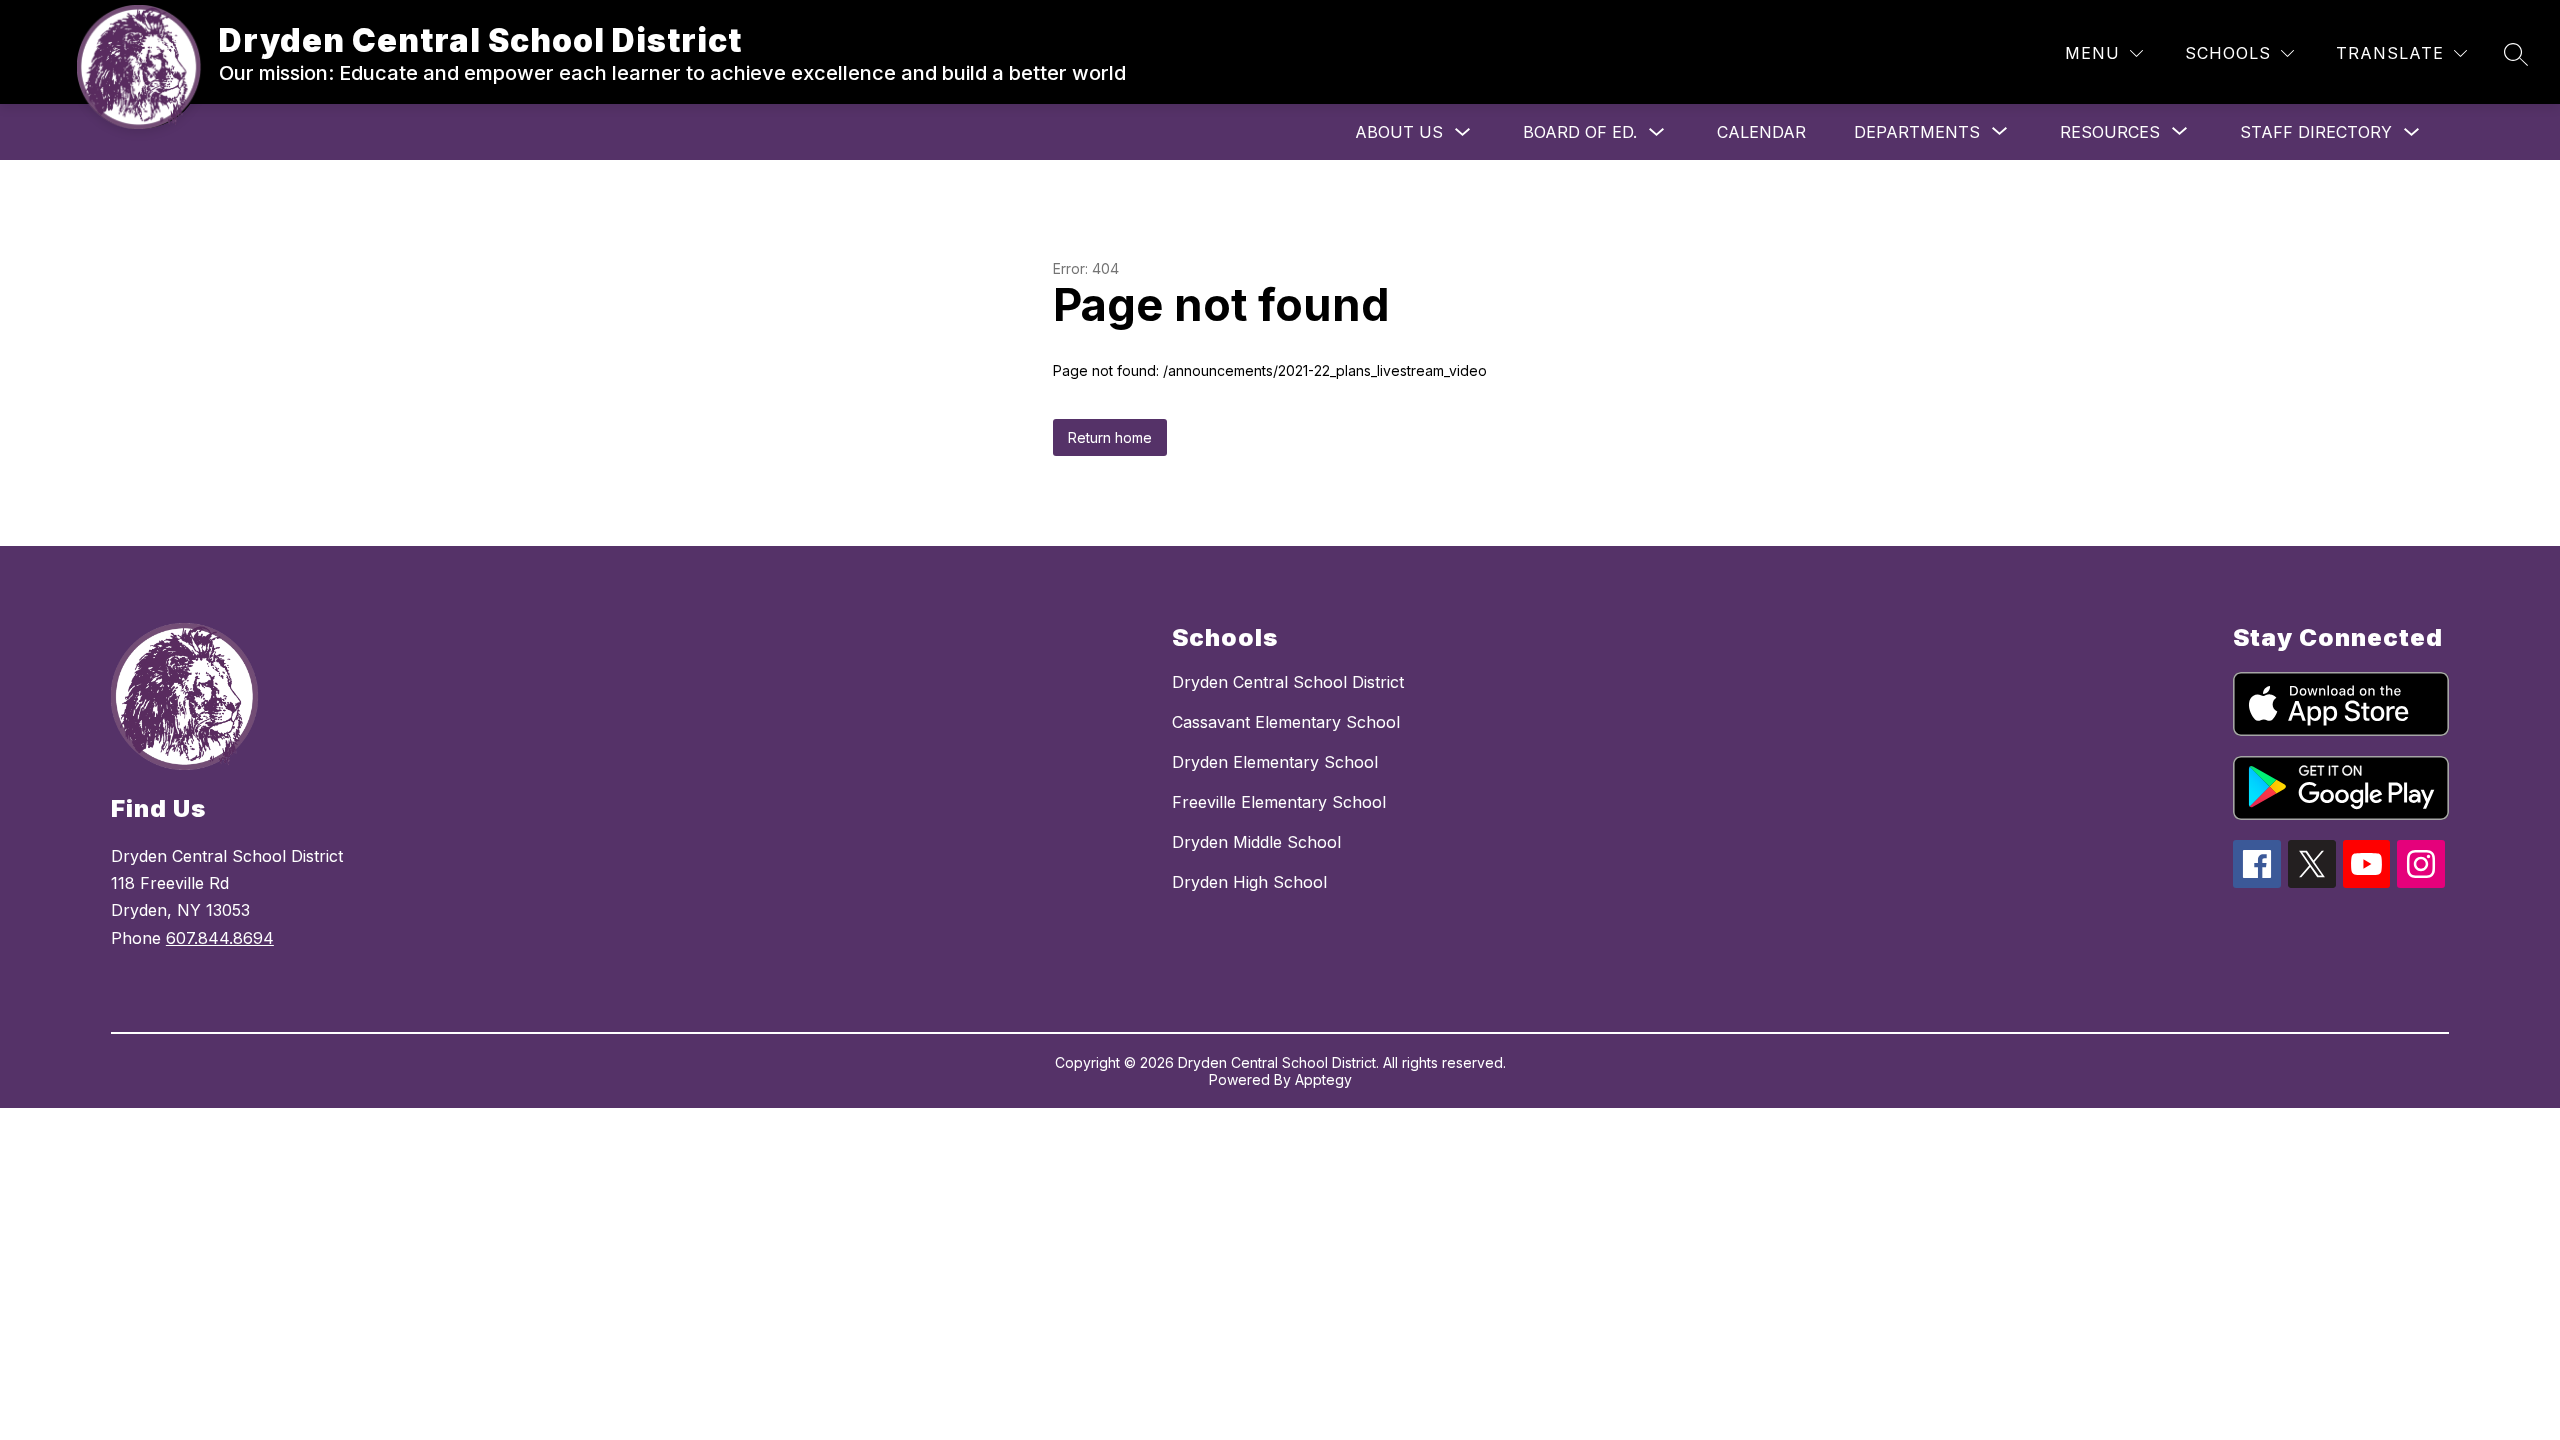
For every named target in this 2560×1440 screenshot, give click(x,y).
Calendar (1761, 132)
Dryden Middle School (1256, 842)
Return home (1110, 437)
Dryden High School (1249, 882)
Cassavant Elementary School (1286, 722)
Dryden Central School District (1288, 682)
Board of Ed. (1580, 132)
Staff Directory (2316, 132)
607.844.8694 (220, 938)
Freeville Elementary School (1279, 802)
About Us (1399, 132)
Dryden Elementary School (1275, 762)
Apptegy (1323, 1079)
